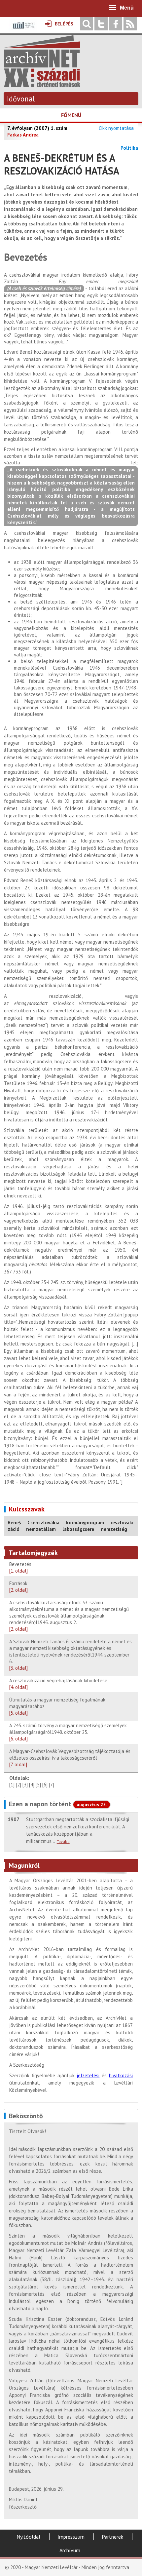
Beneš (14, 1522)
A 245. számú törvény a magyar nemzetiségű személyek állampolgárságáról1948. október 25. (68, 1732)
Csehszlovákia (43, 1522)
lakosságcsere (78, 1529)
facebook (116, 24)
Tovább (63, 1841)
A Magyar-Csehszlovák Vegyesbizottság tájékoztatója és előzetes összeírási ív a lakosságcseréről (70, 1758)
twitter (101, 24)
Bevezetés (20, 1567)
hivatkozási (121, 2075)
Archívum (70, 2550)
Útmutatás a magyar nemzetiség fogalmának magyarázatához (57, 1706)
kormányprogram (85, 1522)
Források (20, 1587)
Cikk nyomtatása (116, 128)
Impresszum (71, 2537)
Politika (129, 148)
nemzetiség (114, 1529)
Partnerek (112, 2537)
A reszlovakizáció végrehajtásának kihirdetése (58, 1684)
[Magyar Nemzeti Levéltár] (23, 30)
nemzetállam (41, 1529)
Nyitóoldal (28, 2537)
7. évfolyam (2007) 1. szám (37, 128)
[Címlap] (42, 84)
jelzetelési (88, 2075)
